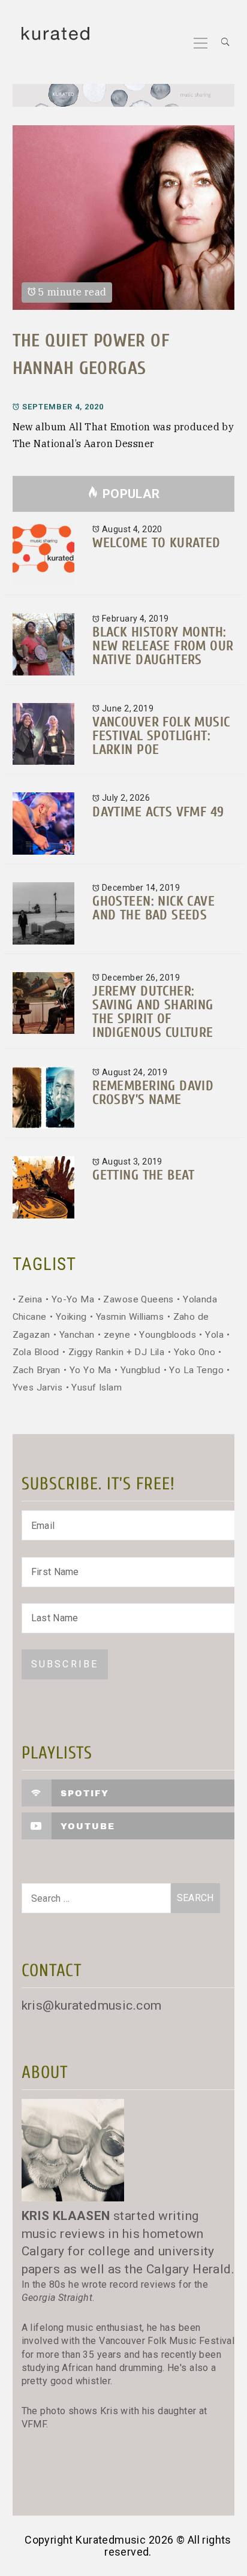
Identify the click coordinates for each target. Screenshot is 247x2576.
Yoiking (71, 1317)
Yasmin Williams (130, 1317)
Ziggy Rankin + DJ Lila (116, 1352)
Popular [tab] (131, 494)
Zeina (30, 1299)
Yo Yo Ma (90, 1370)
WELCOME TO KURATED (156, 543)
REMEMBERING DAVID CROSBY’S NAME (153, 1093)
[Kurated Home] (124, 97)
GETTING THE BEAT (144, 1175)
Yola (214, 1335)
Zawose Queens (138, 1299)
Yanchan (77, 1335)
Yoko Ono (195, 1352)
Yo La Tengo (196, 1370)
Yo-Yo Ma (73, 1299)
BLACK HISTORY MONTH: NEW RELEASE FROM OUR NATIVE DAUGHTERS (163, 646)
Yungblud (140, 1370)
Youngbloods (168, 1335)
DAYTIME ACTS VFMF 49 (158, 812)
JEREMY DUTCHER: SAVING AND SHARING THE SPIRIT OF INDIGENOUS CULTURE (153, 1012)
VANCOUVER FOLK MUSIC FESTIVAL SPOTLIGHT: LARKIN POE (161, 736)
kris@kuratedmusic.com (92, 2005)
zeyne (117, 1335)
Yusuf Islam (97, 1387)
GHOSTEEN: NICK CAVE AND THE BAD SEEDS (153, 908)
